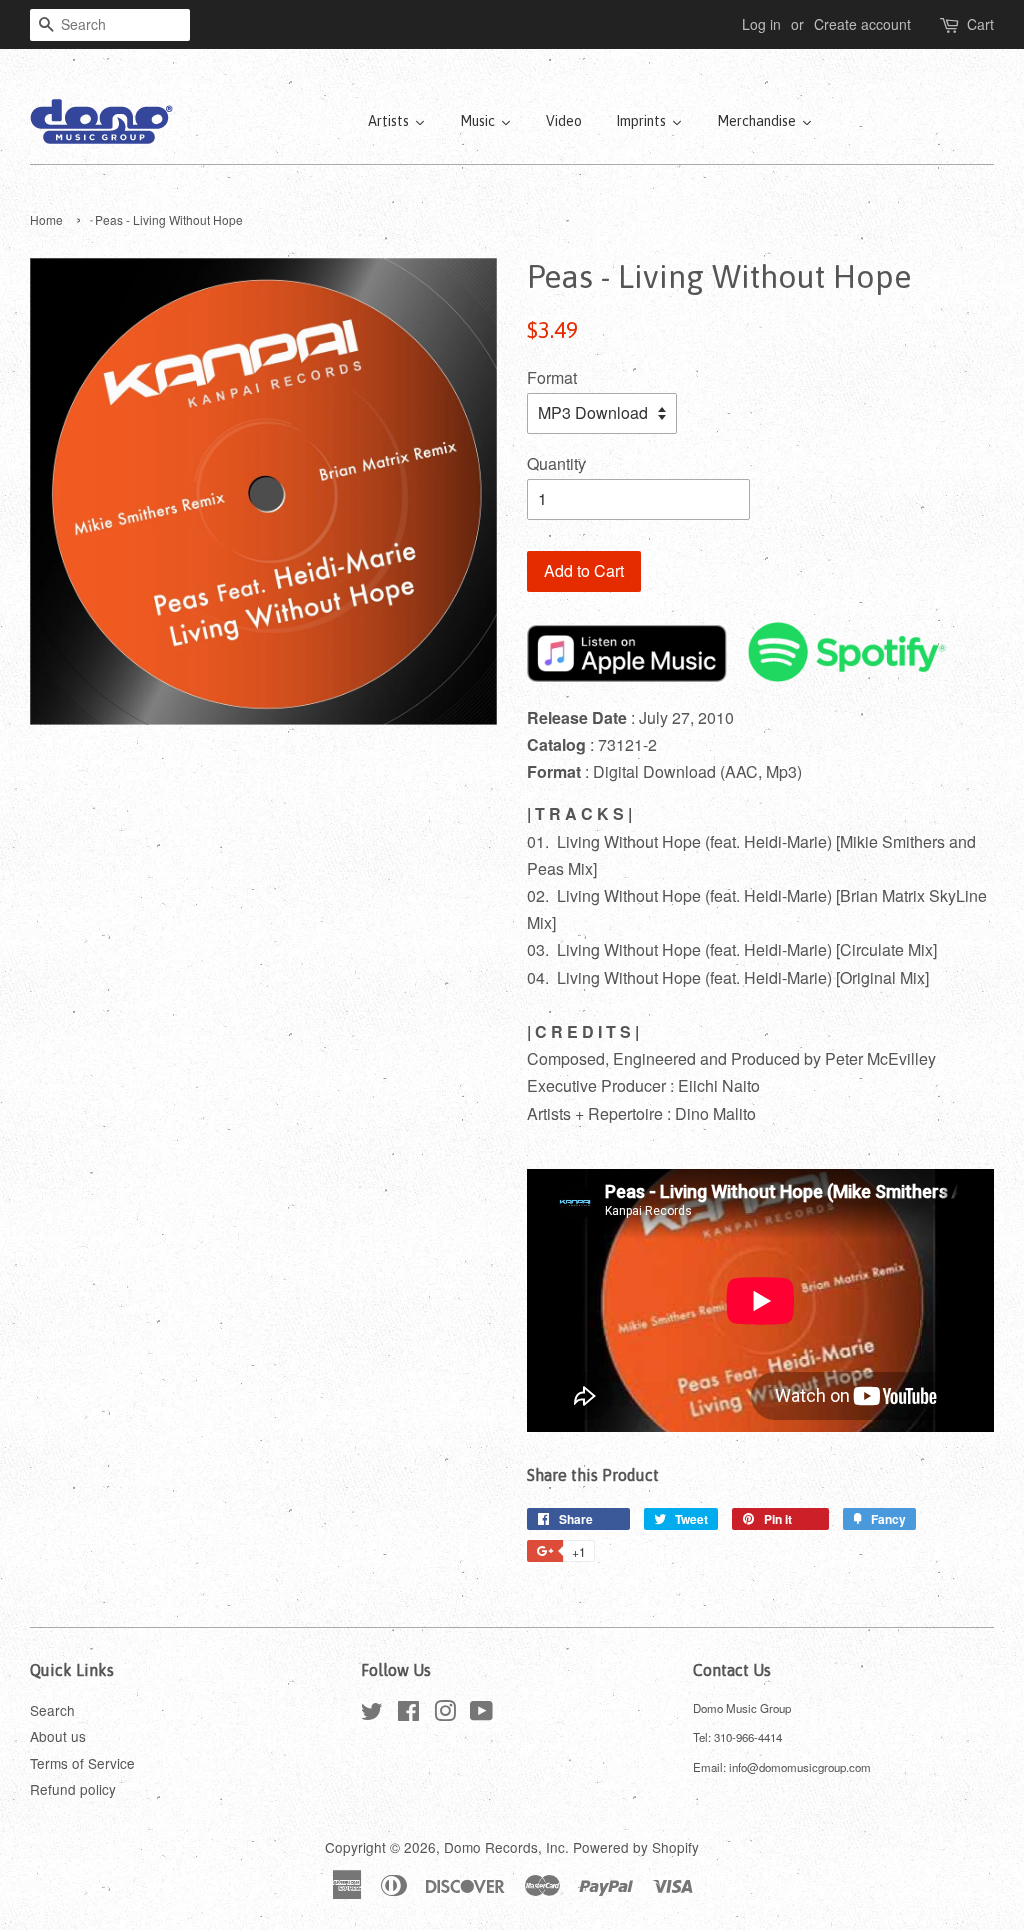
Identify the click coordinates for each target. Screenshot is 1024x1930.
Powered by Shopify (636, 1847)
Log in (761, 24)
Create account (862, 24)
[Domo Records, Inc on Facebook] (408, 1714)
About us (58, 1736)
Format (552, 377)
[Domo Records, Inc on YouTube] (481, 1714)
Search (52, 1710)
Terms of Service (82, 1763)
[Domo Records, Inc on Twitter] (372, 1714)
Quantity (556, 463)
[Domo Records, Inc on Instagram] (445, 1714)
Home (46, 219)
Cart (980, 24)
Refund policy (73, 1789)
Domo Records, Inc (504, 1847)
